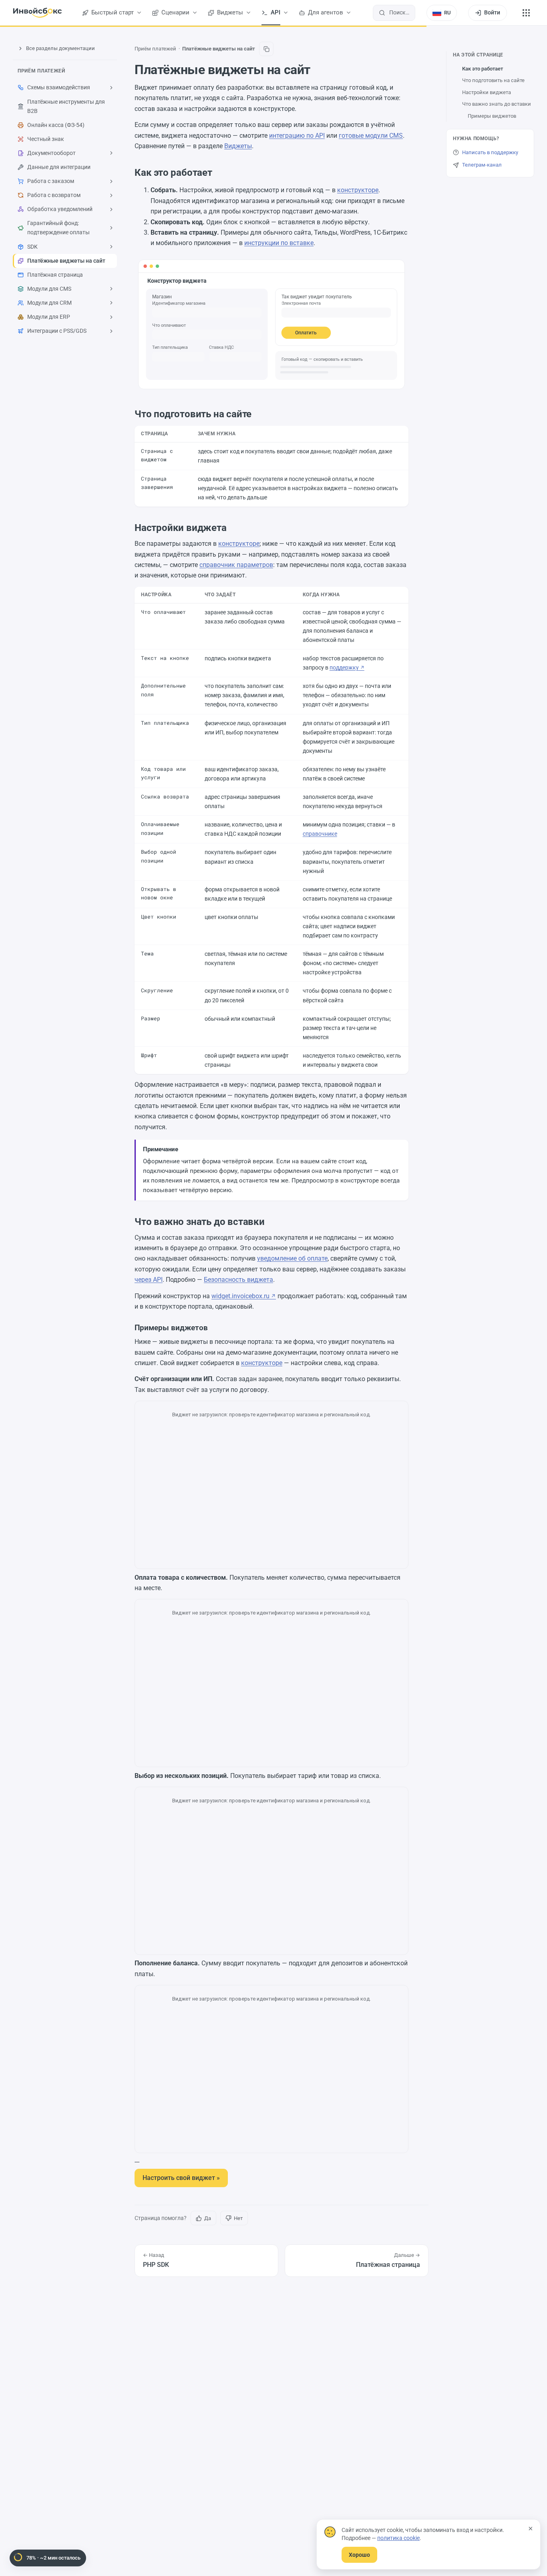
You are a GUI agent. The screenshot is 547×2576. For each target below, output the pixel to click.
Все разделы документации (60, 48)
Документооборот (51, 153)
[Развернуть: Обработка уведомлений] (111, 209)
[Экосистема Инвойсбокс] (526, 13)
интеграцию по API (297, 136)
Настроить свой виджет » (181, 2178)
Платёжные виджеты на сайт (66, 261)
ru (447, 13)
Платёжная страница (55, 275)
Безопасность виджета (238, 1280)
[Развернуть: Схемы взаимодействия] (111, 88)
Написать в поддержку (490, 152)
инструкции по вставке (279, 243)
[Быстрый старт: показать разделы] (139, 13)
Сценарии (175, 13)
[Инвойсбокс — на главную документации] (37, 13)
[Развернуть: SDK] (111, 247)
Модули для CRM (49, 303)
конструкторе (358, 190)
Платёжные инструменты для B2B (66, 106)
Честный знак (46, 139)
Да (208, 2218)
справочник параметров (236, 565)
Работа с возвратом (54, 195)
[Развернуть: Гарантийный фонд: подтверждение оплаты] (111, 228)
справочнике (320, 834)
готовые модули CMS (371, 136)
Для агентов (326, 13)
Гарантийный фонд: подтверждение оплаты (58, 228)
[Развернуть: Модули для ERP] (111, 317)
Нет (238, 2218)
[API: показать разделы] (286, 13)
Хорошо (359, 2555)
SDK (32, 247)
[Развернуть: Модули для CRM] (111, 303)
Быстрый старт (113, 13)
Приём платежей (41, 71)
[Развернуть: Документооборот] (111, 153)
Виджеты (230, 13)
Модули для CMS (49, 289)
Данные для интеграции (59, 167)
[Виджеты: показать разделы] (248, 13)
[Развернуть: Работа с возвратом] (111, 195)
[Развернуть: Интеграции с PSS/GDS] (111, 331)
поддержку (344, 668)
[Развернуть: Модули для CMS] (111, 289)
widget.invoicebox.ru (240, 1296)
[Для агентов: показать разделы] (348, 13)
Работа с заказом (51, 181)
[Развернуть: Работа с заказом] (111, 181)
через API (149, 1280)
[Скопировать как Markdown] (266, 49)
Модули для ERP (49, 317)
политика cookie (398, 2538)
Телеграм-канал (482, 165)
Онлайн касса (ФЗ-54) (56, 125)
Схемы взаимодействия (59, 87)
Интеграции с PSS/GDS (57, 331)
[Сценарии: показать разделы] (195, 13)
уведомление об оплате (292, 1258)
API (276, 13)
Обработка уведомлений (60, 209)
